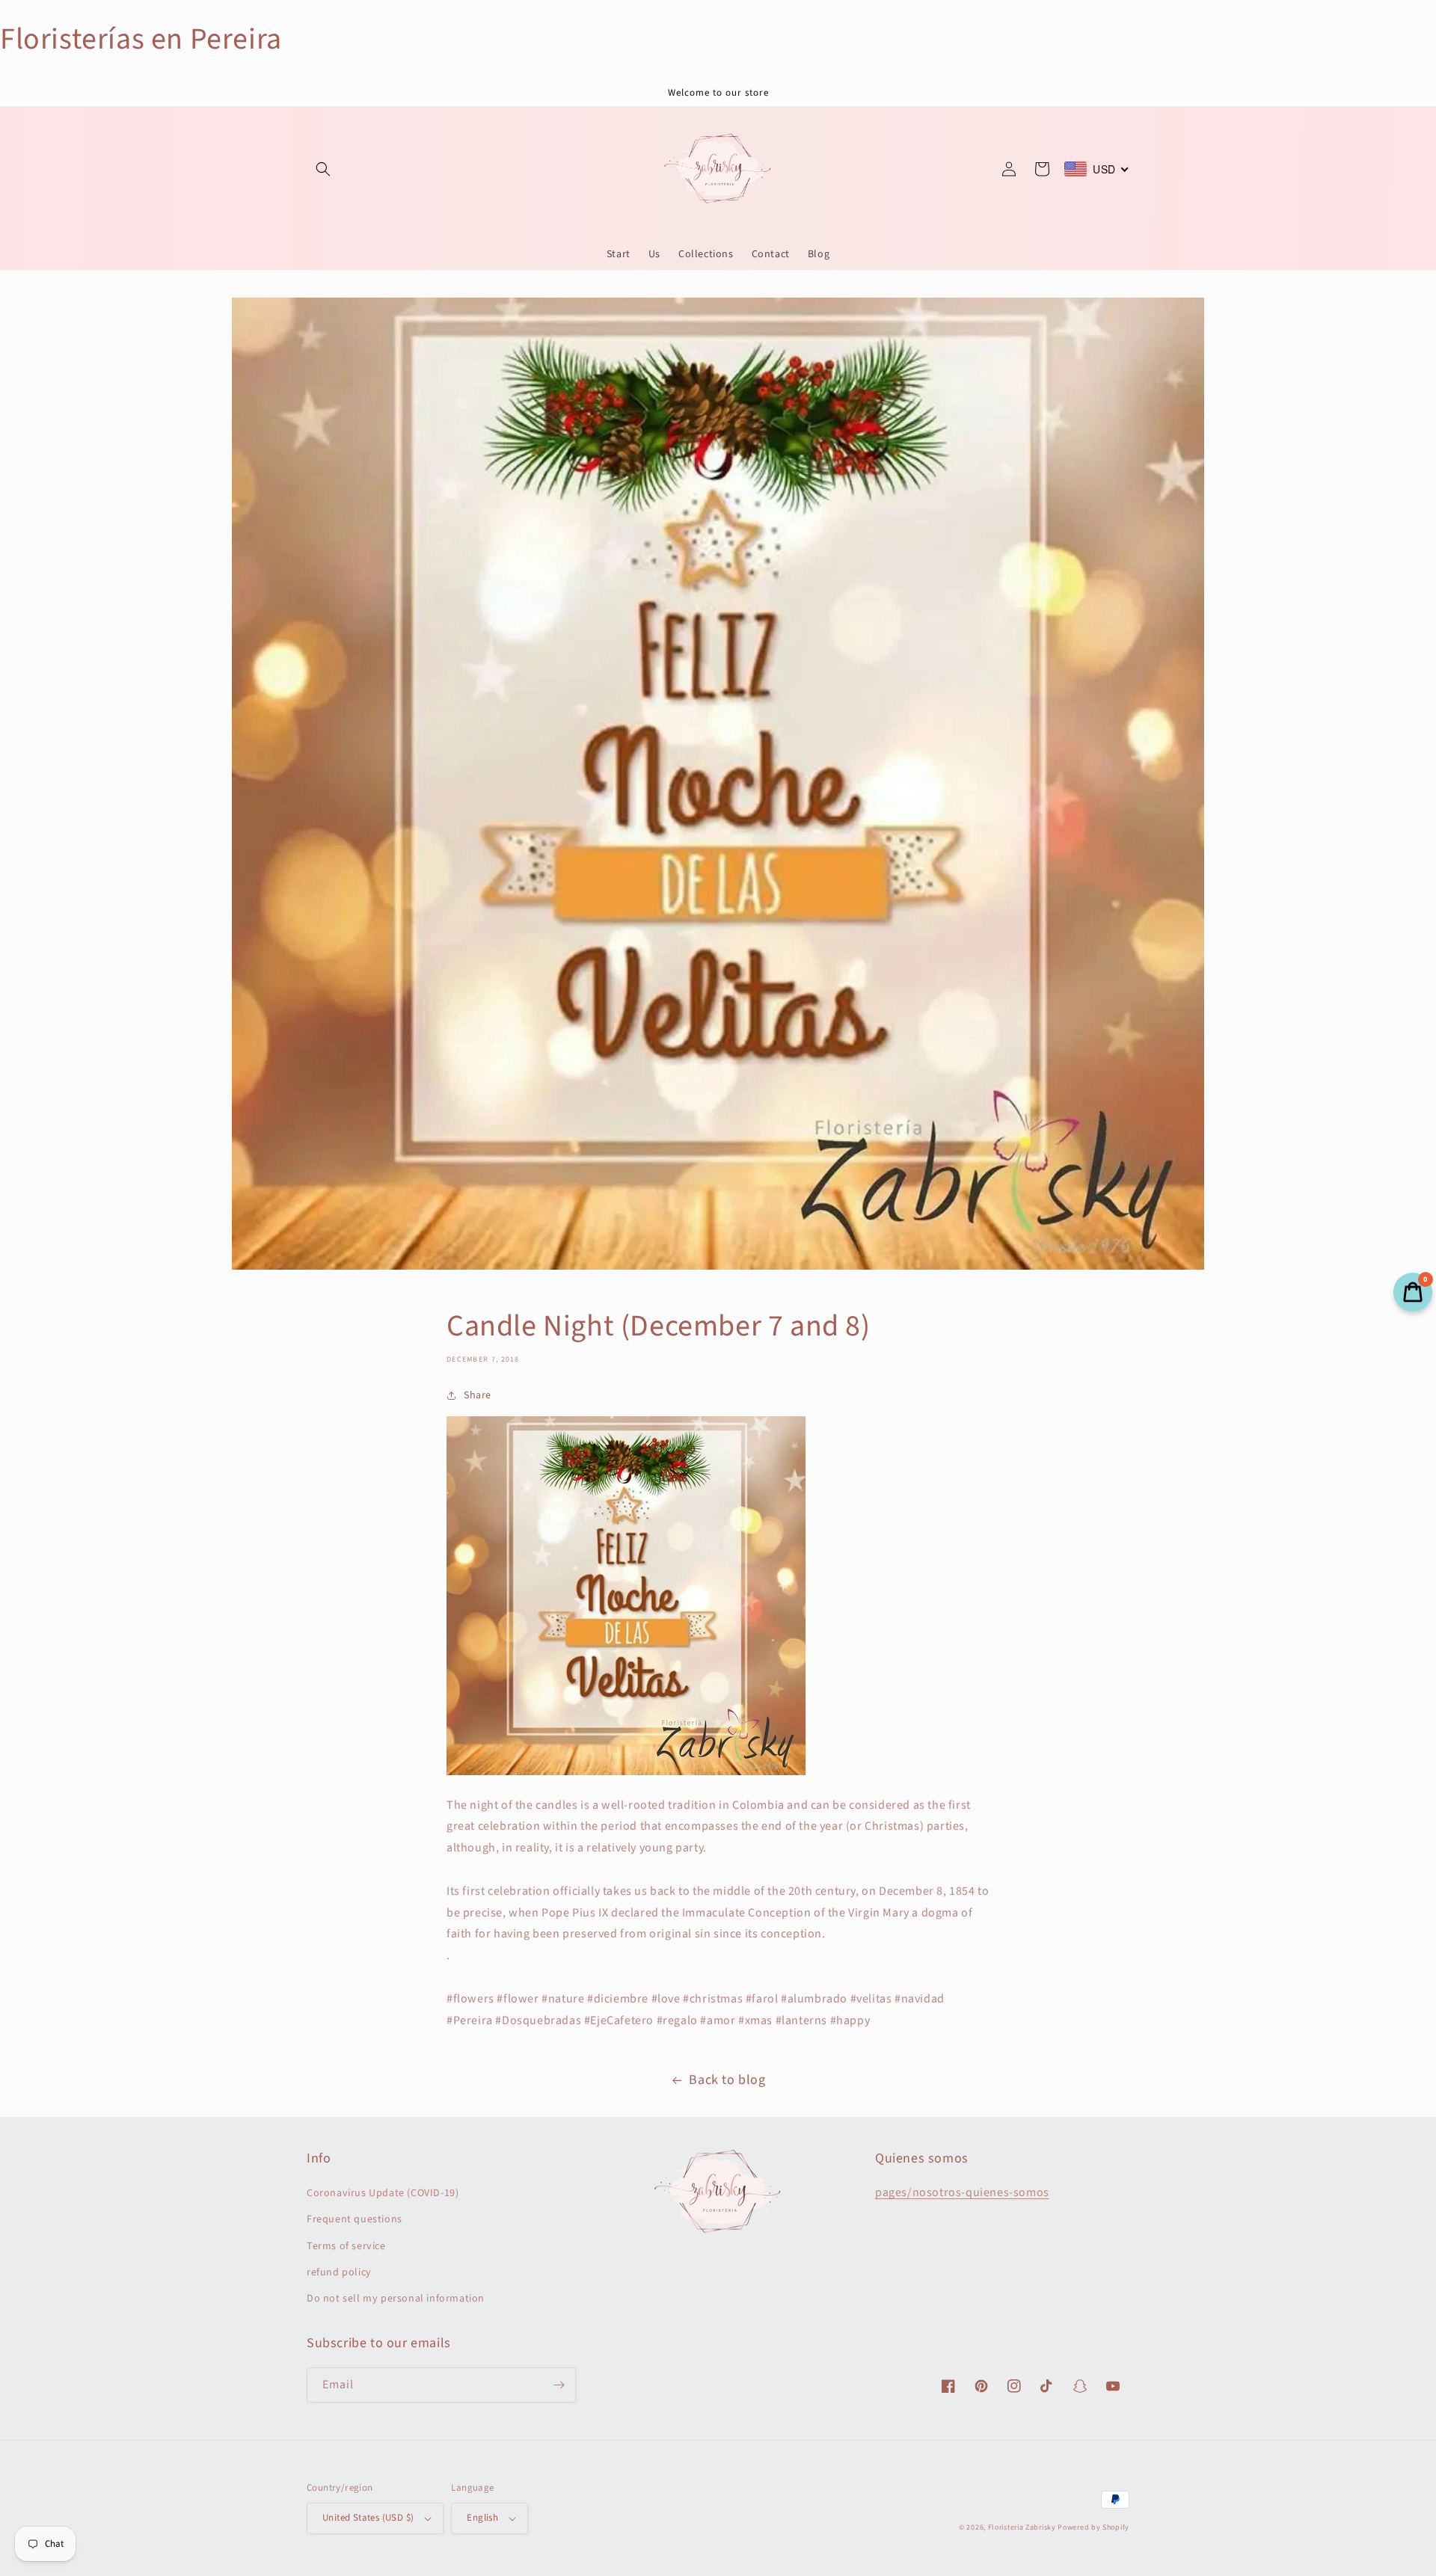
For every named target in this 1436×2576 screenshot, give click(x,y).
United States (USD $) (368, 2518)
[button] (323, 169)
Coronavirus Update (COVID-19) (383, 2193)
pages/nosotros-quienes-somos (962, 2192)
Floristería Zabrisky (1022, 2527)
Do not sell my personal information (396, 2299)
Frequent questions (355, 2219)
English (482, 2518)
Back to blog (727, 2080)
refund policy (339, 2272)
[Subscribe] (559, 2385)
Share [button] (478, 1395)
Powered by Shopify (1093, 2527)
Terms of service (346, 2246)
